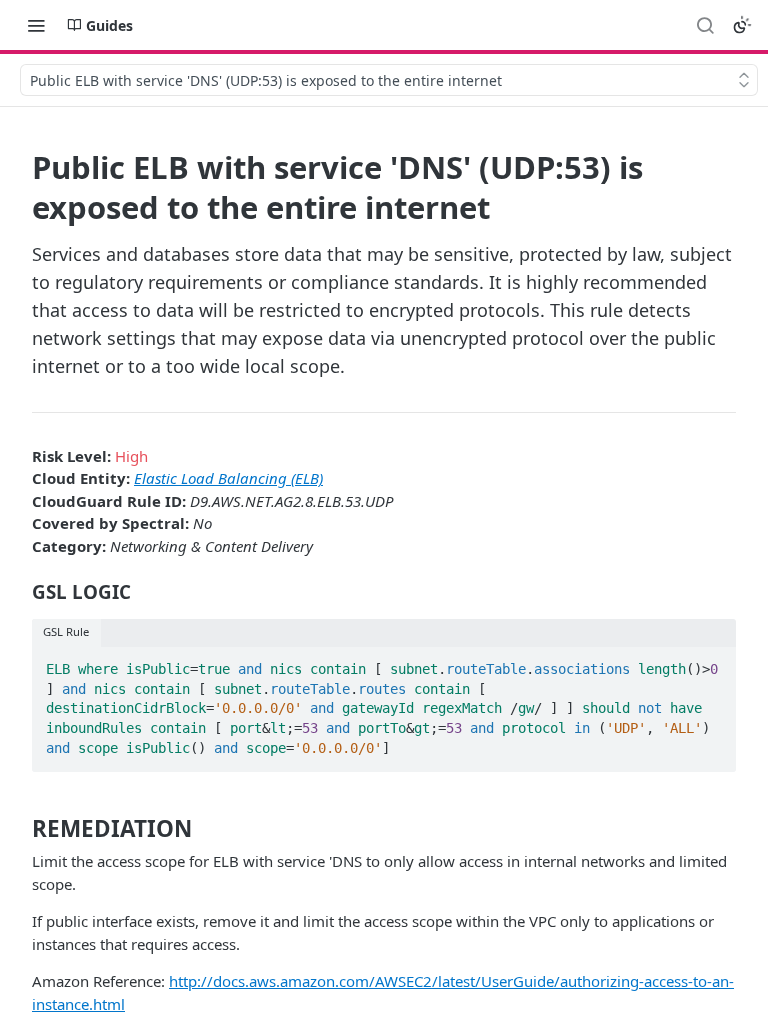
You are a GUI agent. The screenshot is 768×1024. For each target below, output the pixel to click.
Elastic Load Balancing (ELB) (228, 478)
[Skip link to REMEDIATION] (18, 828)
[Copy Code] (712, 663)
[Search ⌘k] (705, 25)
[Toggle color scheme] (742, 25)
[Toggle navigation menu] (36, 25)
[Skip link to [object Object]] (18, 592)
